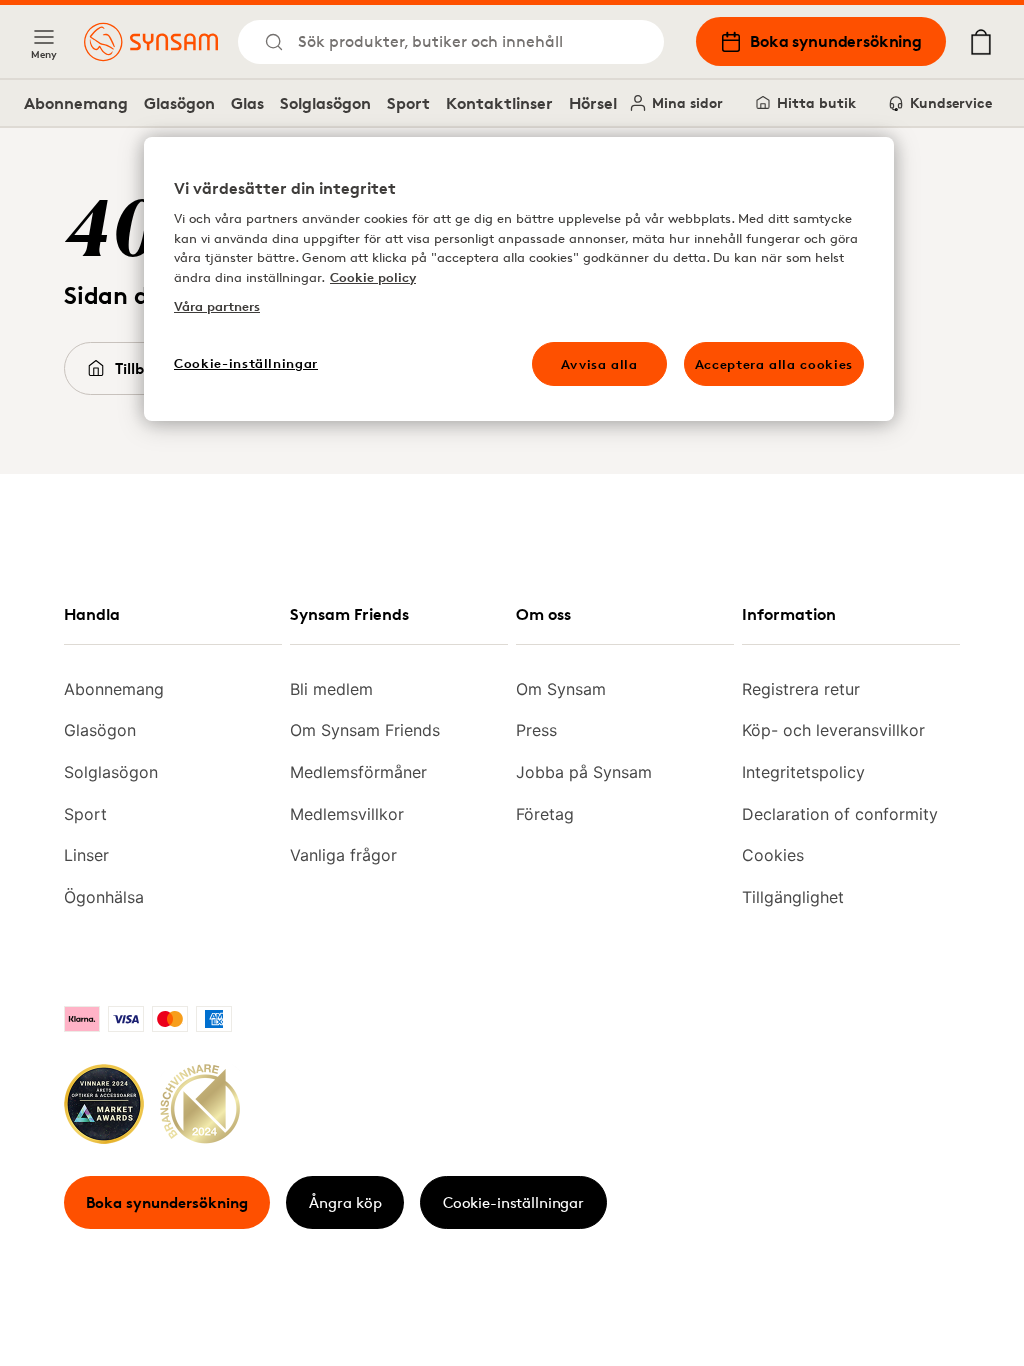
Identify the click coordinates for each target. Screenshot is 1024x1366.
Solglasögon (325, 103)
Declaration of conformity (840, 814)
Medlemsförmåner (358, 772)
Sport (408, 103)
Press (536, 730)
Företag (545, 814)
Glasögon (179, 103)
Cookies (773, 855)
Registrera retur (801, 689)
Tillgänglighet (793, 897)
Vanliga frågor (343, 855)
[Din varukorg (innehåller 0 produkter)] (981, 42)
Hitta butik (816, 102)
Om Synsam (561, 689)
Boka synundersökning (836, 41)
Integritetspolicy (803, 772)
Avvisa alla (599, 364)
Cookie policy (373, 277)
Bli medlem (331, 689)
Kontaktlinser (499, 103)
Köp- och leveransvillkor (833, 730)
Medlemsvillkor (347, 814)
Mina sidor (687, 102)
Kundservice (951, 102)
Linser (86, 855)
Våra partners (217, 306)
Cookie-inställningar (513, 1202)
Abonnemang (76, 103)
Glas (247, 103)
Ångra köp (345, 1202)
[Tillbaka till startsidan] (151, 42)
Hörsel (593, 103)
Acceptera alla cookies (774, 364)
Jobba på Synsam (584, 772)
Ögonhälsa (104, 897)
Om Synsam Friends (365, 730)
